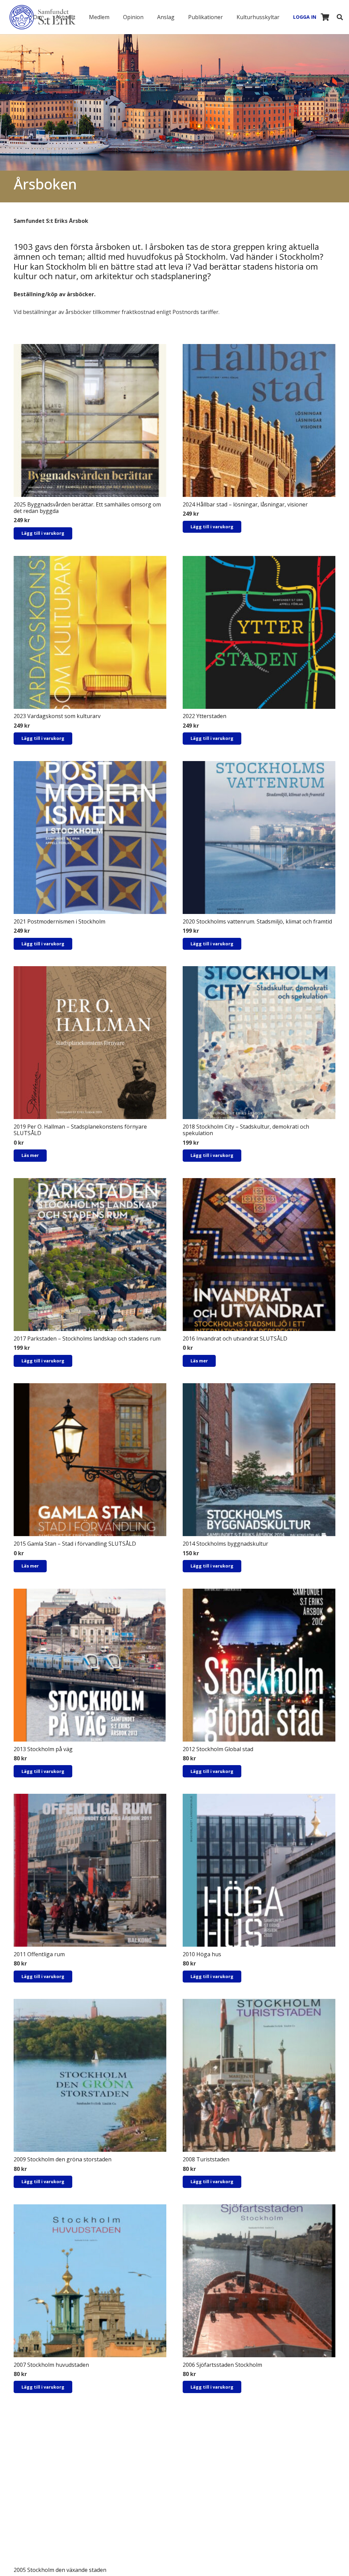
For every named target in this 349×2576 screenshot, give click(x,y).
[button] (47, 17)
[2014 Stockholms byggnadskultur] (259, 1460)
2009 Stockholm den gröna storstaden (63, 2159)
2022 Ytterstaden (204, 716)
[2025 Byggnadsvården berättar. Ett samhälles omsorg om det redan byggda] (90, 420)
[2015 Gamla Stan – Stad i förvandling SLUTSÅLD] (90, 1460)
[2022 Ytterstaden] (259, 632)
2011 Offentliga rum (39, 1954)
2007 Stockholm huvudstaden (51, 2365)
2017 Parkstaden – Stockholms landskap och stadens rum (87, 1339)
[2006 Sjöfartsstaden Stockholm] (259, 2281)
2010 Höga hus (202, 1954)
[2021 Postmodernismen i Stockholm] (90, 838)
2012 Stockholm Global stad (218, 1749)
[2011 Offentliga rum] (90, 1870)
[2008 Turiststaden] (259, 2075)
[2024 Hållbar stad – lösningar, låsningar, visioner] (259, 420)
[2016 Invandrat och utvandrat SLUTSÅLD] (259, 1255)
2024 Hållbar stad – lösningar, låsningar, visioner (245, 504)
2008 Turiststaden (206, 2159)
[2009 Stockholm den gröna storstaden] (90, 2075)
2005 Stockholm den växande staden (60, 2570)
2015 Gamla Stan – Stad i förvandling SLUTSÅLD (75, 1544)
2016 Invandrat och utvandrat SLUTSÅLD (235, 1339)
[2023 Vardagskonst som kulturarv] (90, 632)
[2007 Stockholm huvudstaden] (90, 2281)
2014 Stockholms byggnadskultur (225, 1544)
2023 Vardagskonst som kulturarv (57, 716)
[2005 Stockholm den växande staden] (90, 2486)
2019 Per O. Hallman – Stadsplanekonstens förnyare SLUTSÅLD (80, 1130)
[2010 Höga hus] (259, 1870)
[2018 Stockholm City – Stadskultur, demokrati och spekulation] (259, 1043)
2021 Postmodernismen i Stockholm (59, 921)
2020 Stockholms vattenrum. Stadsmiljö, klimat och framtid (257, 921)
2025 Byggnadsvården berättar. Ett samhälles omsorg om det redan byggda (87, 508)
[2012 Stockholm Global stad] (259, 1665)
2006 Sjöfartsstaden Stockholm (222, 2365)
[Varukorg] (325, 17)
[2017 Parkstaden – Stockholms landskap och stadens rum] (90, 1255)
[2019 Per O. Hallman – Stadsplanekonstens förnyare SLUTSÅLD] (90, 1043)
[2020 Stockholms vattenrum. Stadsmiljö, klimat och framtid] (259, 838)
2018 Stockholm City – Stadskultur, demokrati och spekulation (246, 1130)
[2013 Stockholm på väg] (90, 1665)
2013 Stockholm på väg (43, 1749)
